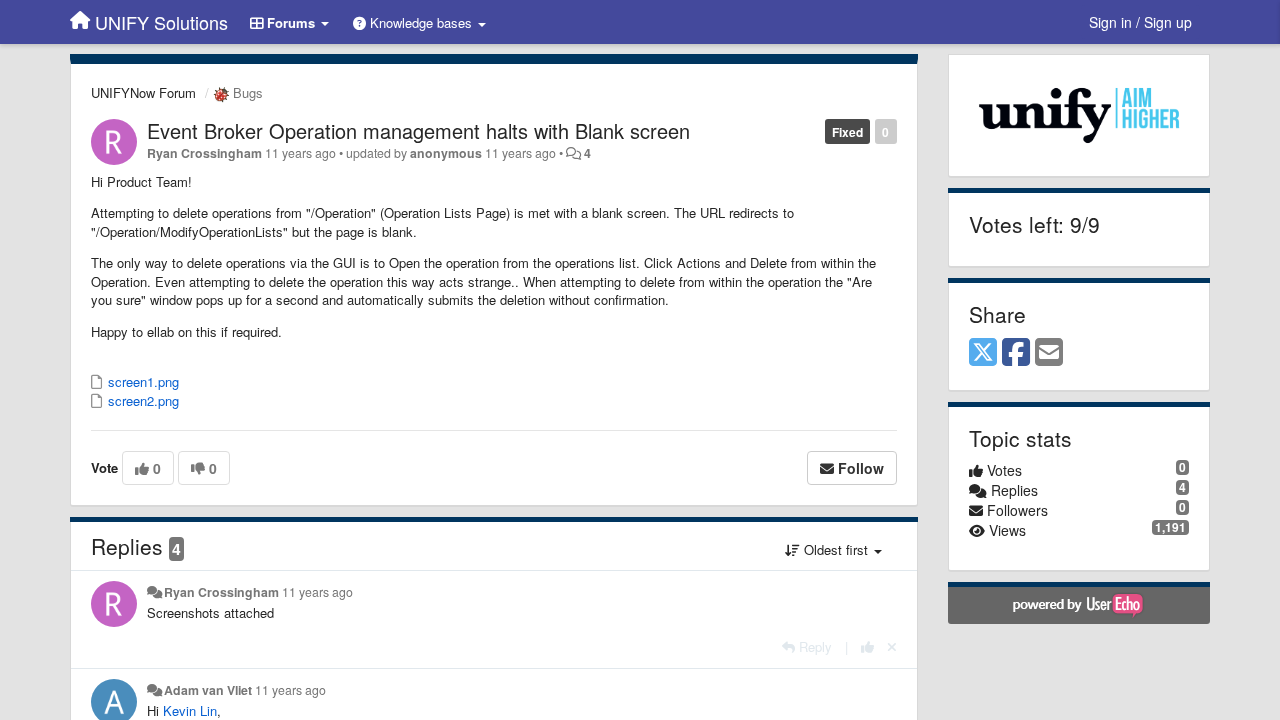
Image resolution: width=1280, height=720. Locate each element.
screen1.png (141, 381)
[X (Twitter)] (983, 353)
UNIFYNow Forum (143, 92)
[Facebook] (1016, 353)
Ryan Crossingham (204, 153)
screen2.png (141, 400)
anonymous (446, 153)
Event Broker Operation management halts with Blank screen (418, 130)
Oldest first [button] (836, 549)
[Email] (1049, 353)
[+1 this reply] (867, 646)
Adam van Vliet (208, 690)
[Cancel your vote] (892, 646)
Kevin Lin (190, 710)
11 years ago (317, 592)
